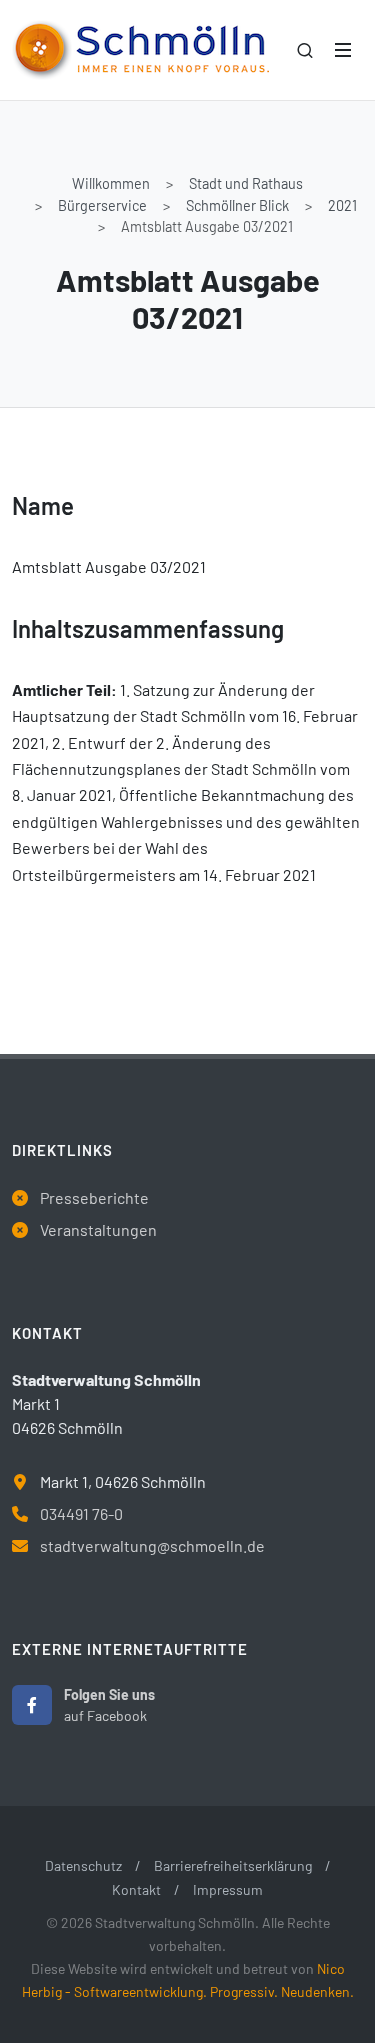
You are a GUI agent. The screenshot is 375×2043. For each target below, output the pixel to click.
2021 (342, 205)
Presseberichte (94, 1197)
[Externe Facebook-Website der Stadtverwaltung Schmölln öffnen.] (32, 1705)
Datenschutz (83, 1865)
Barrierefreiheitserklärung (233, 1865)
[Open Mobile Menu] (343, 50)
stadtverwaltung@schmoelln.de (152, 1545)
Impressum (228, 1889)
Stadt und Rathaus (246, 183)
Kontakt (136, 1889)
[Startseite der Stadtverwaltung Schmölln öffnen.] (140, 50)
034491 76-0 (81, 1513)
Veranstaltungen (98, 1229)
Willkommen (111, 183)
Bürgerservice (102, 205)
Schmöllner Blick (237, 205)
